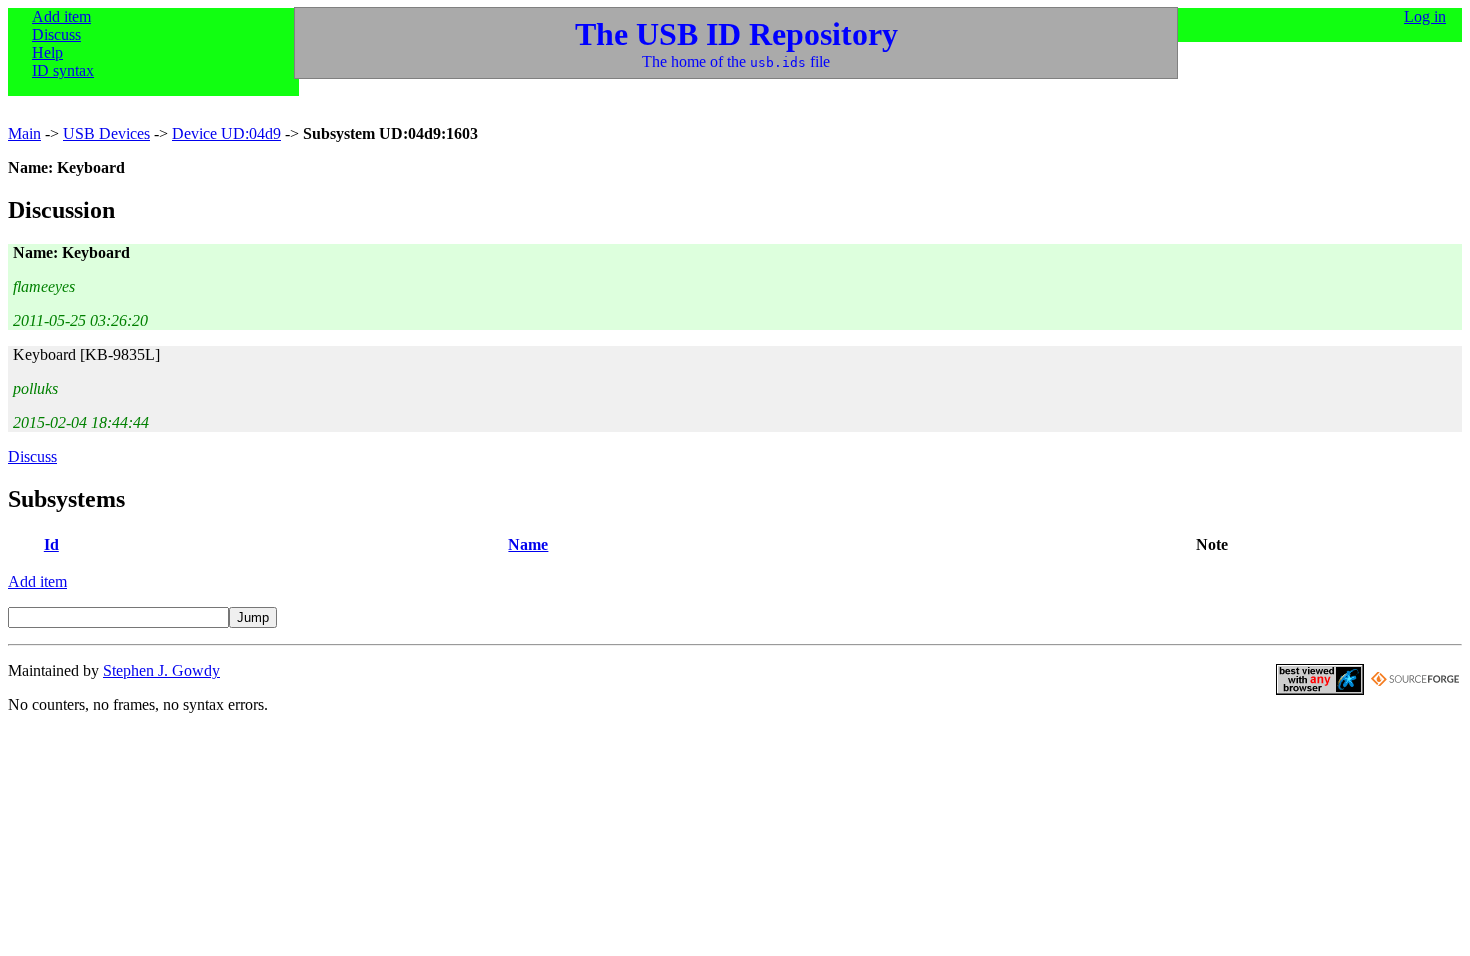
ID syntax (63, 70)
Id (51, 544)
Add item (61, 16)
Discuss (56, 34)
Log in (1425, 16)
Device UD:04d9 (226, 133)
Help (47, 52)
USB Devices (106, 133)
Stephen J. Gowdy (161, 670)
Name (528, 544)
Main (24, 133)
